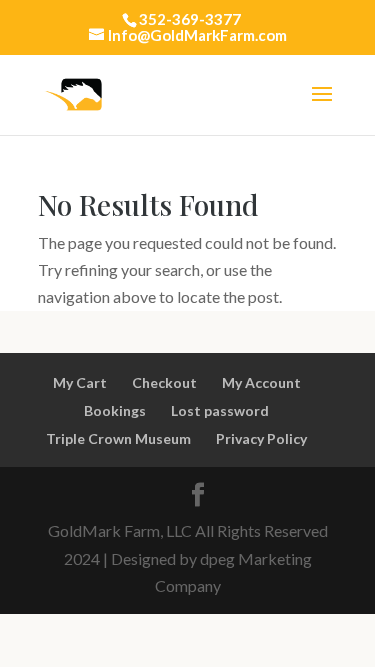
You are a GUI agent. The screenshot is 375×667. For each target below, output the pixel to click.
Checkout (164, 382)
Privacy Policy (261, 438)
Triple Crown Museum (118, 438)
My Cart (80, 382)
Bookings (115, 410)
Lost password (220, 410)
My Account (261, 382)
